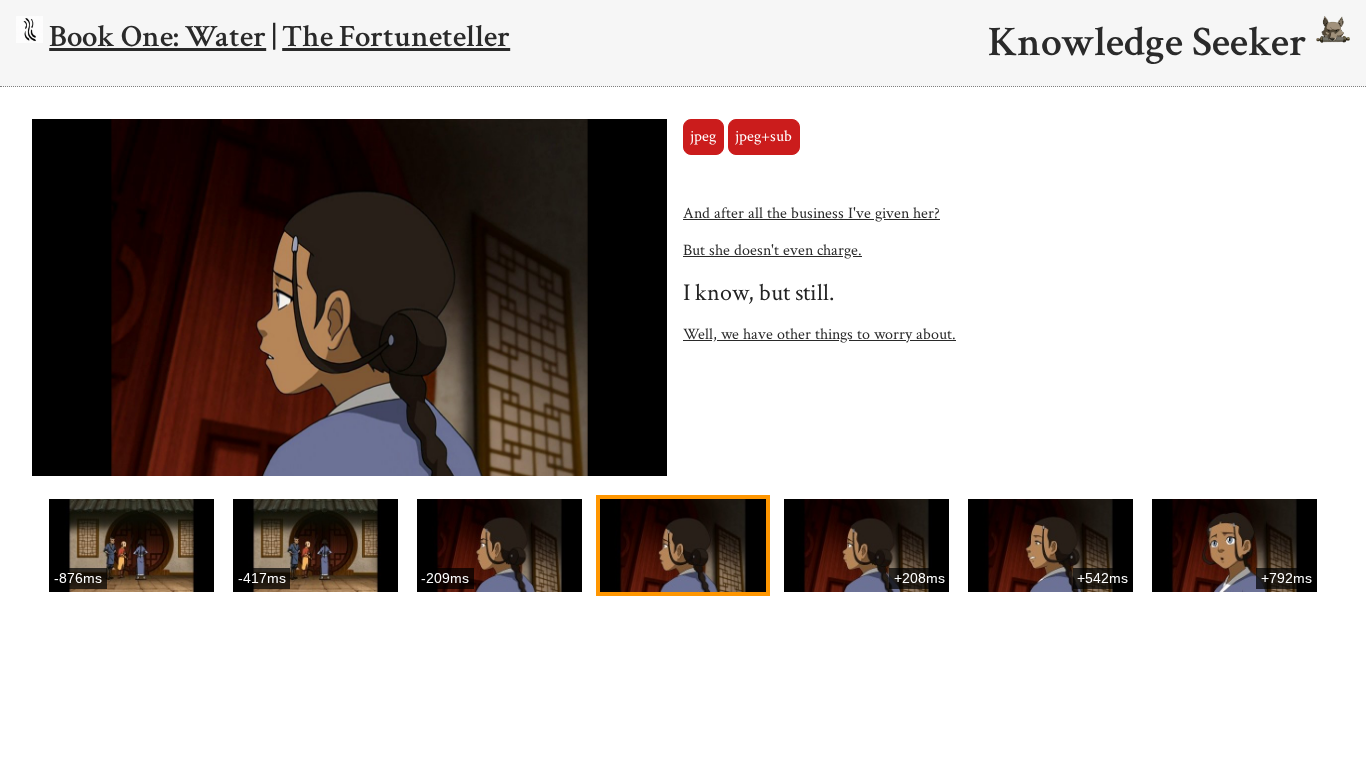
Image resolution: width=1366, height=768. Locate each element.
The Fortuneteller (396, 36)
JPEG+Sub (763, 136)
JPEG (703, 136)
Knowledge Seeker (1152, 43)
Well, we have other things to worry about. (819, 334)
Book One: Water (157, 36)
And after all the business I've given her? (811, 213)
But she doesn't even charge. (772, 250)
